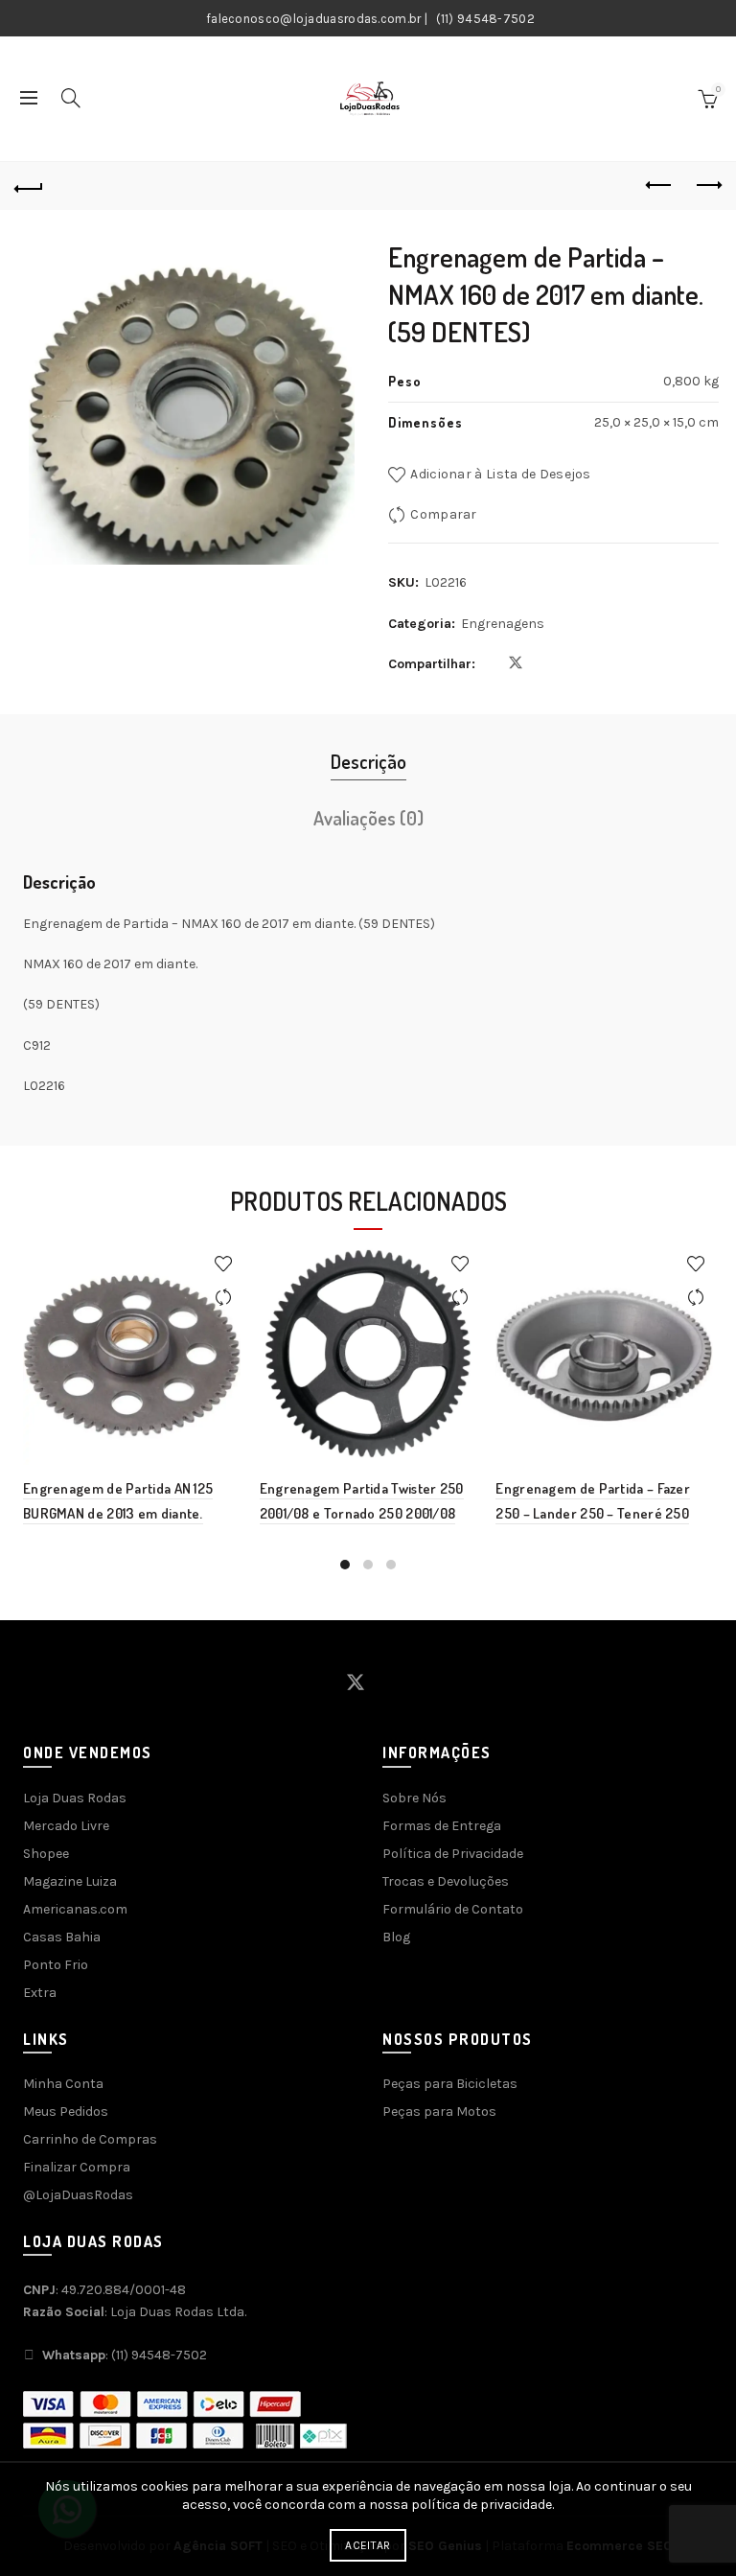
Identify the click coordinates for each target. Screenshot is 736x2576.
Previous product (659, 186)
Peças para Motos (439, 2112)
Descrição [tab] (368, 761)
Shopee (46, 1854)
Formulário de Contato (453, 1909)
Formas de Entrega (442, 1826)
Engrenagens (503, 624)
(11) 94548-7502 (486, 19)
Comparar (443, 514)
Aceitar (368, 2545)
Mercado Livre (66, 1826)
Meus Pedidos (66, 2112)
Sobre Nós (414, 1798)
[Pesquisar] (71, 98)
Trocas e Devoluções (446, 1881)
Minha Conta (63, 2084)
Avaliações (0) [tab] (368, 818)
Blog (396, 1937)
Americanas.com (75, 1909)
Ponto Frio (56, 1965)
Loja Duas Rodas (75, 1798)
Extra (40, 1993)
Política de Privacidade (453, 1854)
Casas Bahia (62, 1937)
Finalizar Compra (77, 2167)
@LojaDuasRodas (78, 2195)
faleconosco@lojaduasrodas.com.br (314, 19)
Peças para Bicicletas (450, 2084)
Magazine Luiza (70, 1881)
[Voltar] (29, 186)
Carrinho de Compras (90, 2139)
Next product (707, 186)
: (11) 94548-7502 (125, 2355)
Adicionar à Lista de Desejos (500, 474)
